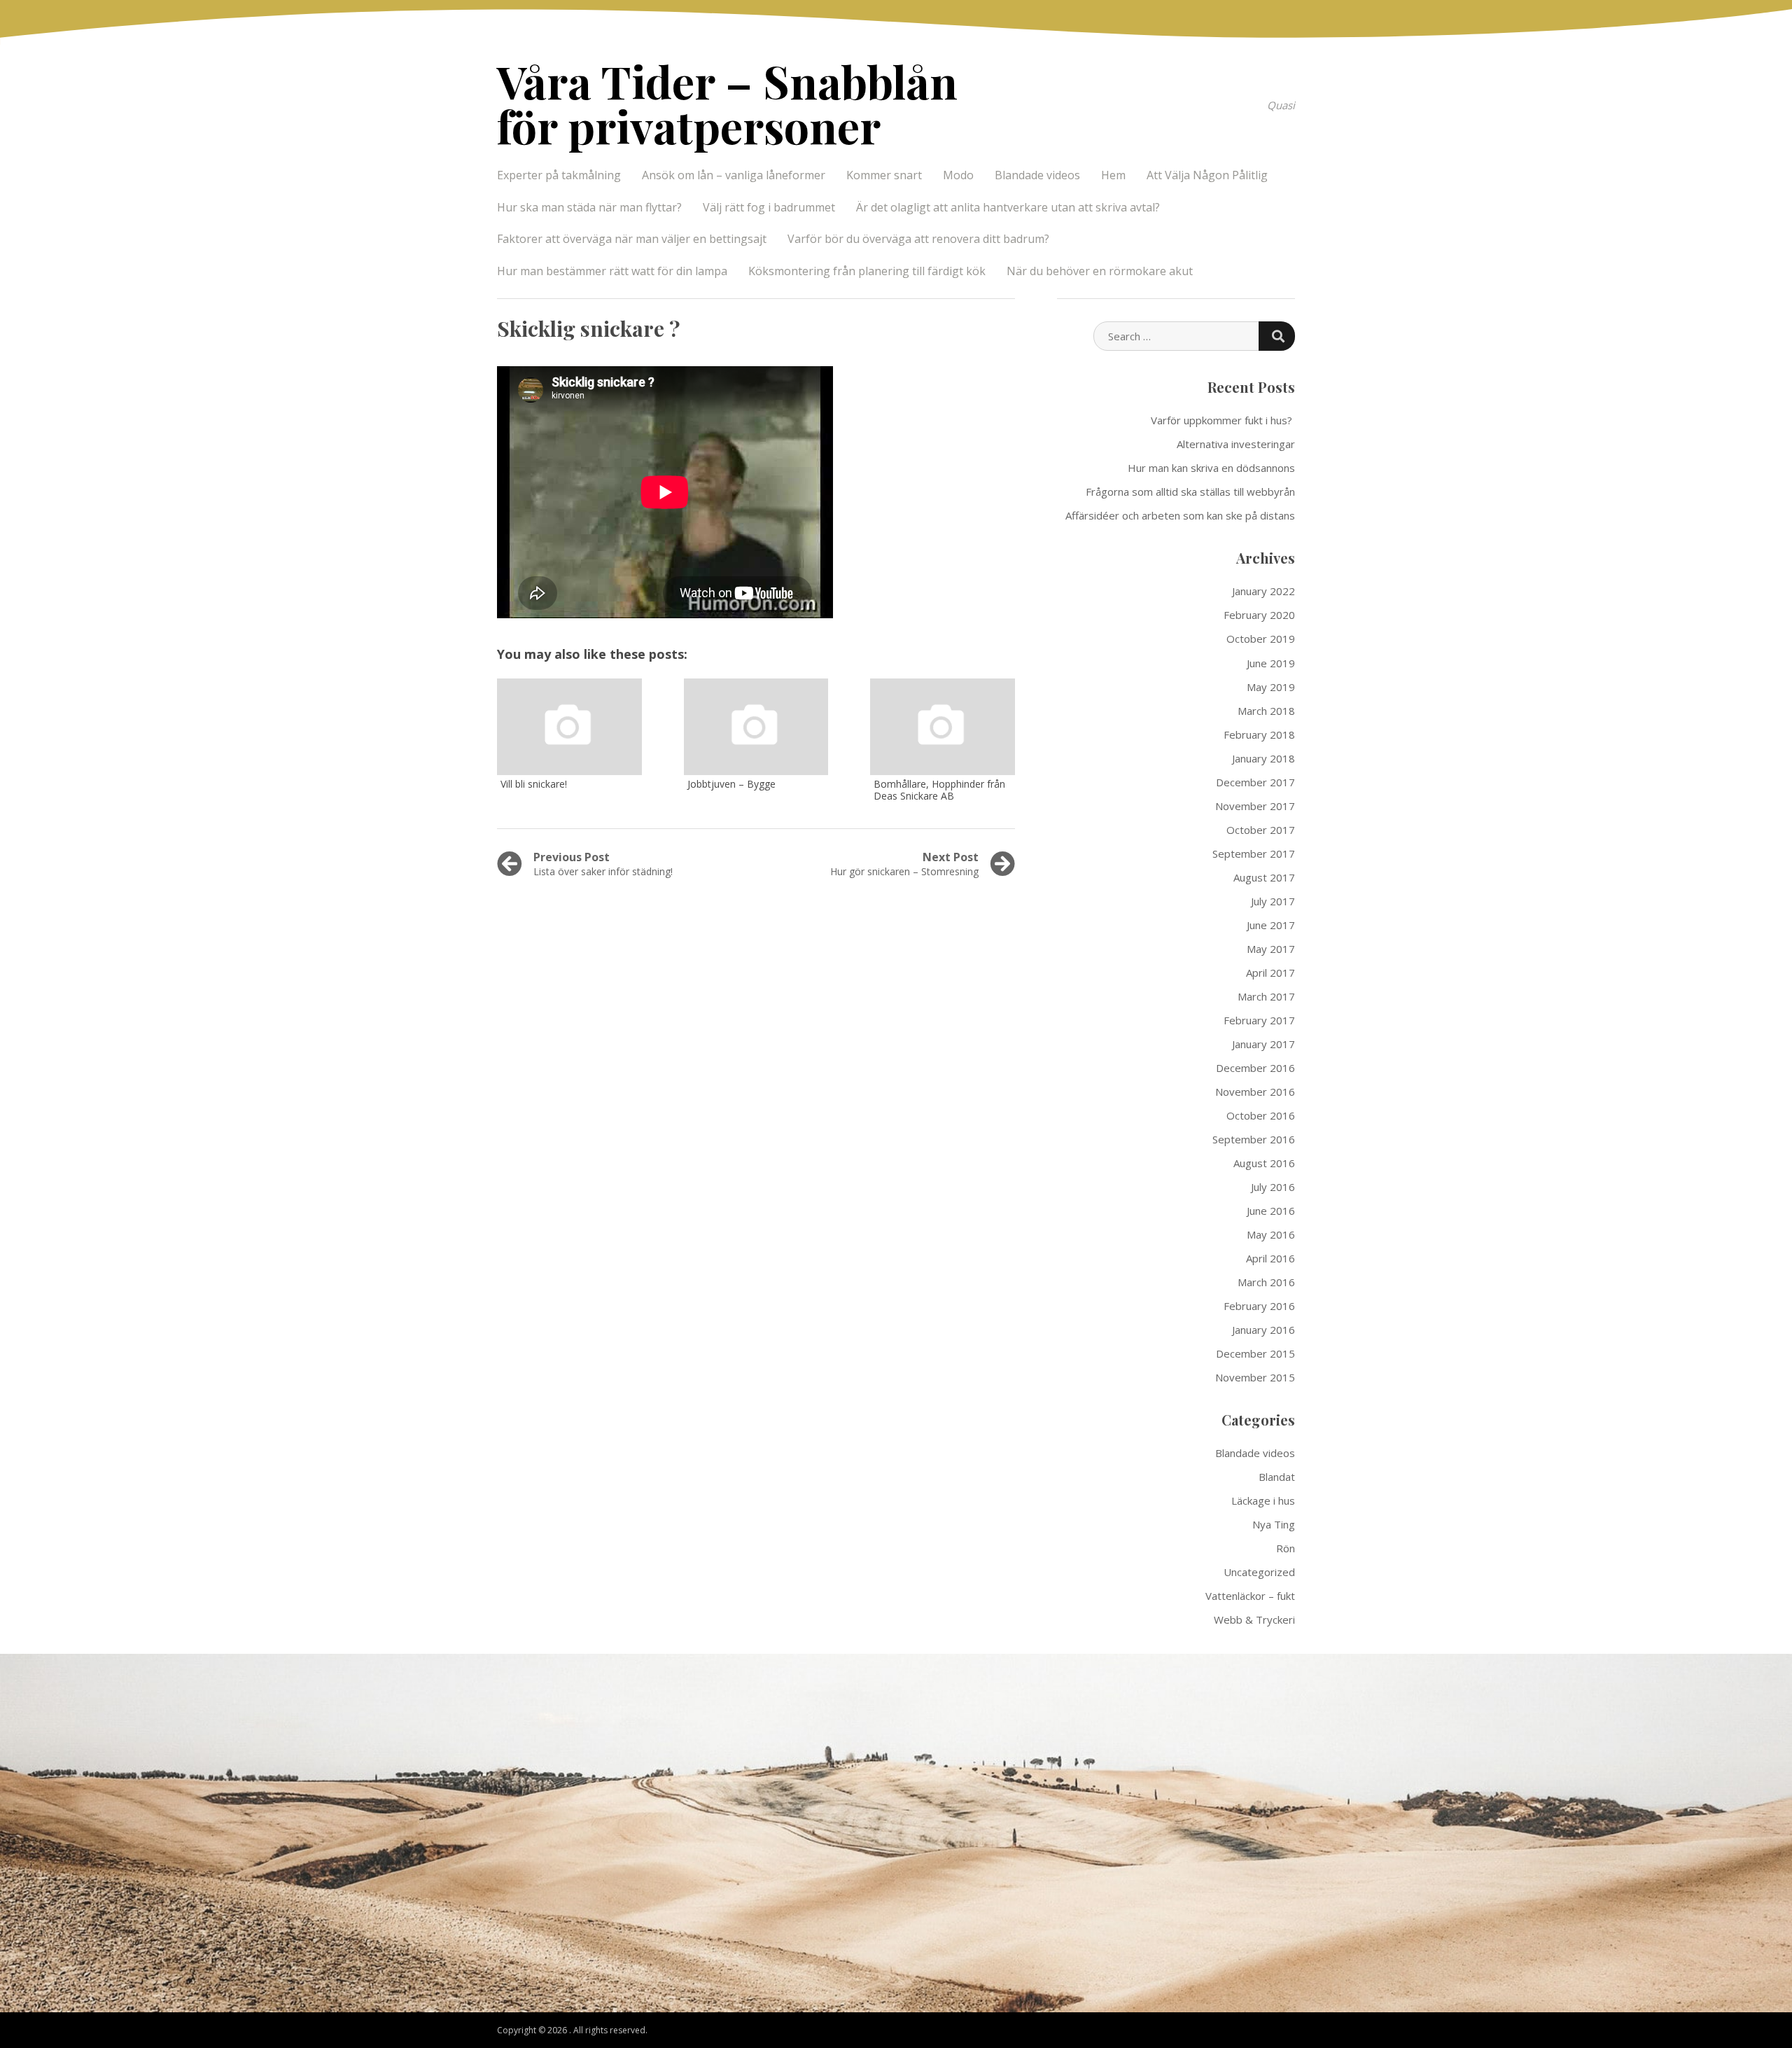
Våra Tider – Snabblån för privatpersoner (727, 103)
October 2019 (1261, 639)
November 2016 (1255, 1092)
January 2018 (1263, 758)
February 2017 (1259, 1020)
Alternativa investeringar (1236, 444)
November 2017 (1255, 806)
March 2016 (1266, 1282)
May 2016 (1271, 1234)
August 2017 (1264, 877)
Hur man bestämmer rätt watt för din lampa (612, 271)
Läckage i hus (1263, 1500)
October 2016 (1261, 1115)
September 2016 (1254, 1139)
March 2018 (1266, 711)
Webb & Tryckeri (1254, 1619)
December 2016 (1255, 1068)
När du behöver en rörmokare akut (1100, 271)
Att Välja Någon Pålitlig (1207, 175)
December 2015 (1255, 1353)
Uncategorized (1259, 1572)
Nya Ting (1274, 1524)
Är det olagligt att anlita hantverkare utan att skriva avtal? (1008, 207)
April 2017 (1270, 973)
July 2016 (1273, 1187)
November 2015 (1255, 1377)
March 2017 (1266, 996)
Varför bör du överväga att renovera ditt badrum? (918, 239)
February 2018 (1259, 734)
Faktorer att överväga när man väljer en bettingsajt (632, 239)
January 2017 (1263, 1044)
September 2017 (1254, 854)
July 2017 (1273, 901)
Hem (1113, 175)
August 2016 (1264, 1163)
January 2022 (1263, 591)
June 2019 (1271, 663)
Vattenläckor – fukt (1250, 1596)
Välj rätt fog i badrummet (769, 207)
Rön (1286, 1548)
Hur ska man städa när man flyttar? (589, 207)
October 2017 (1261, 830)
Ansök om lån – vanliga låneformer (734, 175)
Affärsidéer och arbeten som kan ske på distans (1180, 515)
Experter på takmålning (559, 175)
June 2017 (1271, 925)
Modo (958, 175)
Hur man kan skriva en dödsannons (1211, 468)
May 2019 (1271, 687)
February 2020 (1259, 615)
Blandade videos (1037, 175)
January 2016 (1263, 1330)
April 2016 (1270, 1258)
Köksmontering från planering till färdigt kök (867, 271)
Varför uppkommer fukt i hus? (1223, 420)
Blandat (1277, 1477)
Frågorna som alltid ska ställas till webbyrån (1190, 492)
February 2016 (1259, 1306)
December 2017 (1255, 782)
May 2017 (1271, 949)
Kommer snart (884, 175)
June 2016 (1271, 1211)
